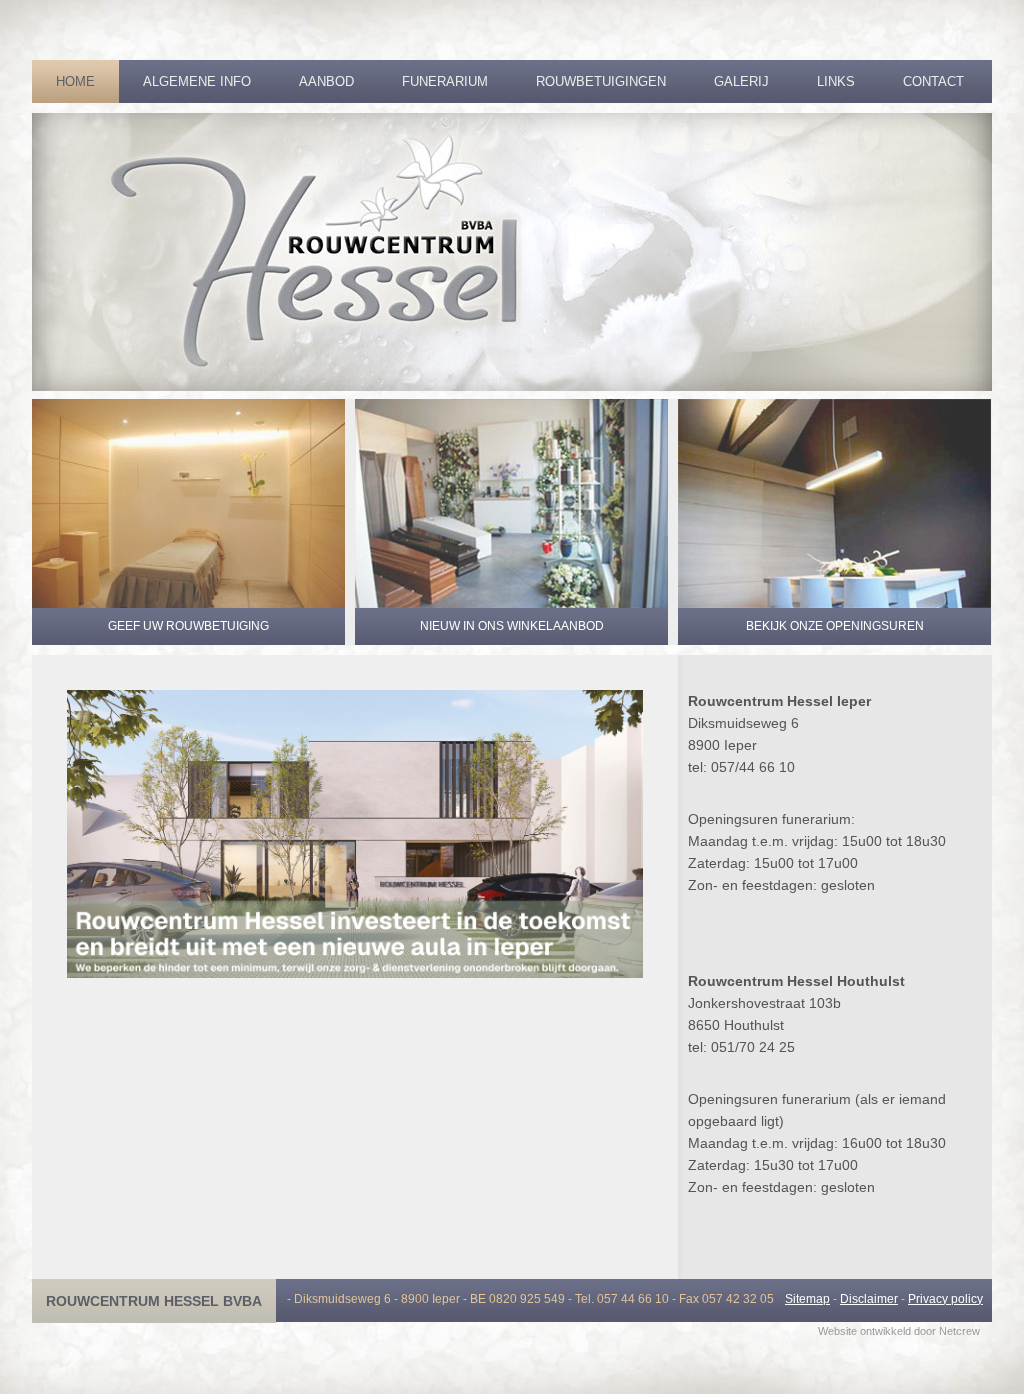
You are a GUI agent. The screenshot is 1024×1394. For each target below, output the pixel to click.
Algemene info (197, 81)
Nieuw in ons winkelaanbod (512, 626)
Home (75, 81)
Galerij (741, 81)
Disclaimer (869, 1299)
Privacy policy (945, 1299)
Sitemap (807, 1299)
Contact (933, 81)
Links (836, 81)
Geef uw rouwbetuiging (188, 626)
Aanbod (326, 81)
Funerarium (445, 81)
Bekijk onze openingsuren (835, 626)
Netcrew (959, 1331)
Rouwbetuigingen (601, 81)
